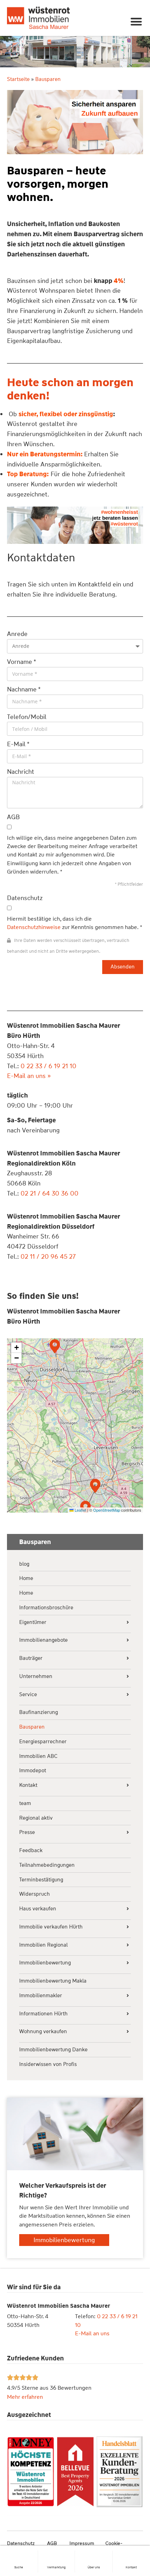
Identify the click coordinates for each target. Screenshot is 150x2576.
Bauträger (31, 1658)
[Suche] (19, 2554)
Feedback (31, 1851)
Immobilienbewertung (45, 1963)
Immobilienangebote (43, 1640)
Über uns (94, 2567)
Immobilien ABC (38, 1756)
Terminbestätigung (41, 1880)
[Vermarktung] (56, 2554)
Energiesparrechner (43, 1742)
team (25, 1803)
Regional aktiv (36, 1818)
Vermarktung (56, 2567)
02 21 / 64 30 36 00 (50, 1193)
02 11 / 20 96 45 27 (48, 1257)
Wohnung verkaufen (43, 2032)
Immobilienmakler (41, 1996)
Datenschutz (21, 2543)
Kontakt (131, 2567)
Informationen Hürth (43, 2014)
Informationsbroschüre (46, 1608)
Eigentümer (33, 1622)
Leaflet (80, 1510)
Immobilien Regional (43, 1945)
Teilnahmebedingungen (47, 1865)
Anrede (17, 634)
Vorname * (22, 662)
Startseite (18, 79)
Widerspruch (35, 1894)
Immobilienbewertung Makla (53, 1981)
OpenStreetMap (107, 1510)
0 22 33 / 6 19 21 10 (48, 1066)
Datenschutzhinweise (34, 927)
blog (24, 1564)
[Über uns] (93, 2554)
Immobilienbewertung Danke (53, 2050)
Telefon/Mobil (27, 717)
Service (28, 1695)
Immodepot (33, 1771)
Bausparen (32, 1727)
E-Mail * (18, 744)
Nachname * (24, 689)
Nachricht (21, 772)
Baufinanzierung (39, 1712)
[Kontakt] (131, 2554)
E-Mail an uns (92, 2333)
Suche (19, 2567)
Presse (27, 1832)
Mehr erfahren (25, 2397)
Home (26, 1578)
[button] (137, 21)
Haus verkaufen (38, 1909)
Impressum (82, 2543)
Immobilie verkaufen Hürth (51, 1927)
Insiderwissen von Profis (48, 2064)
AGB (52, 2543)
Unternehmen (36, 1676)
